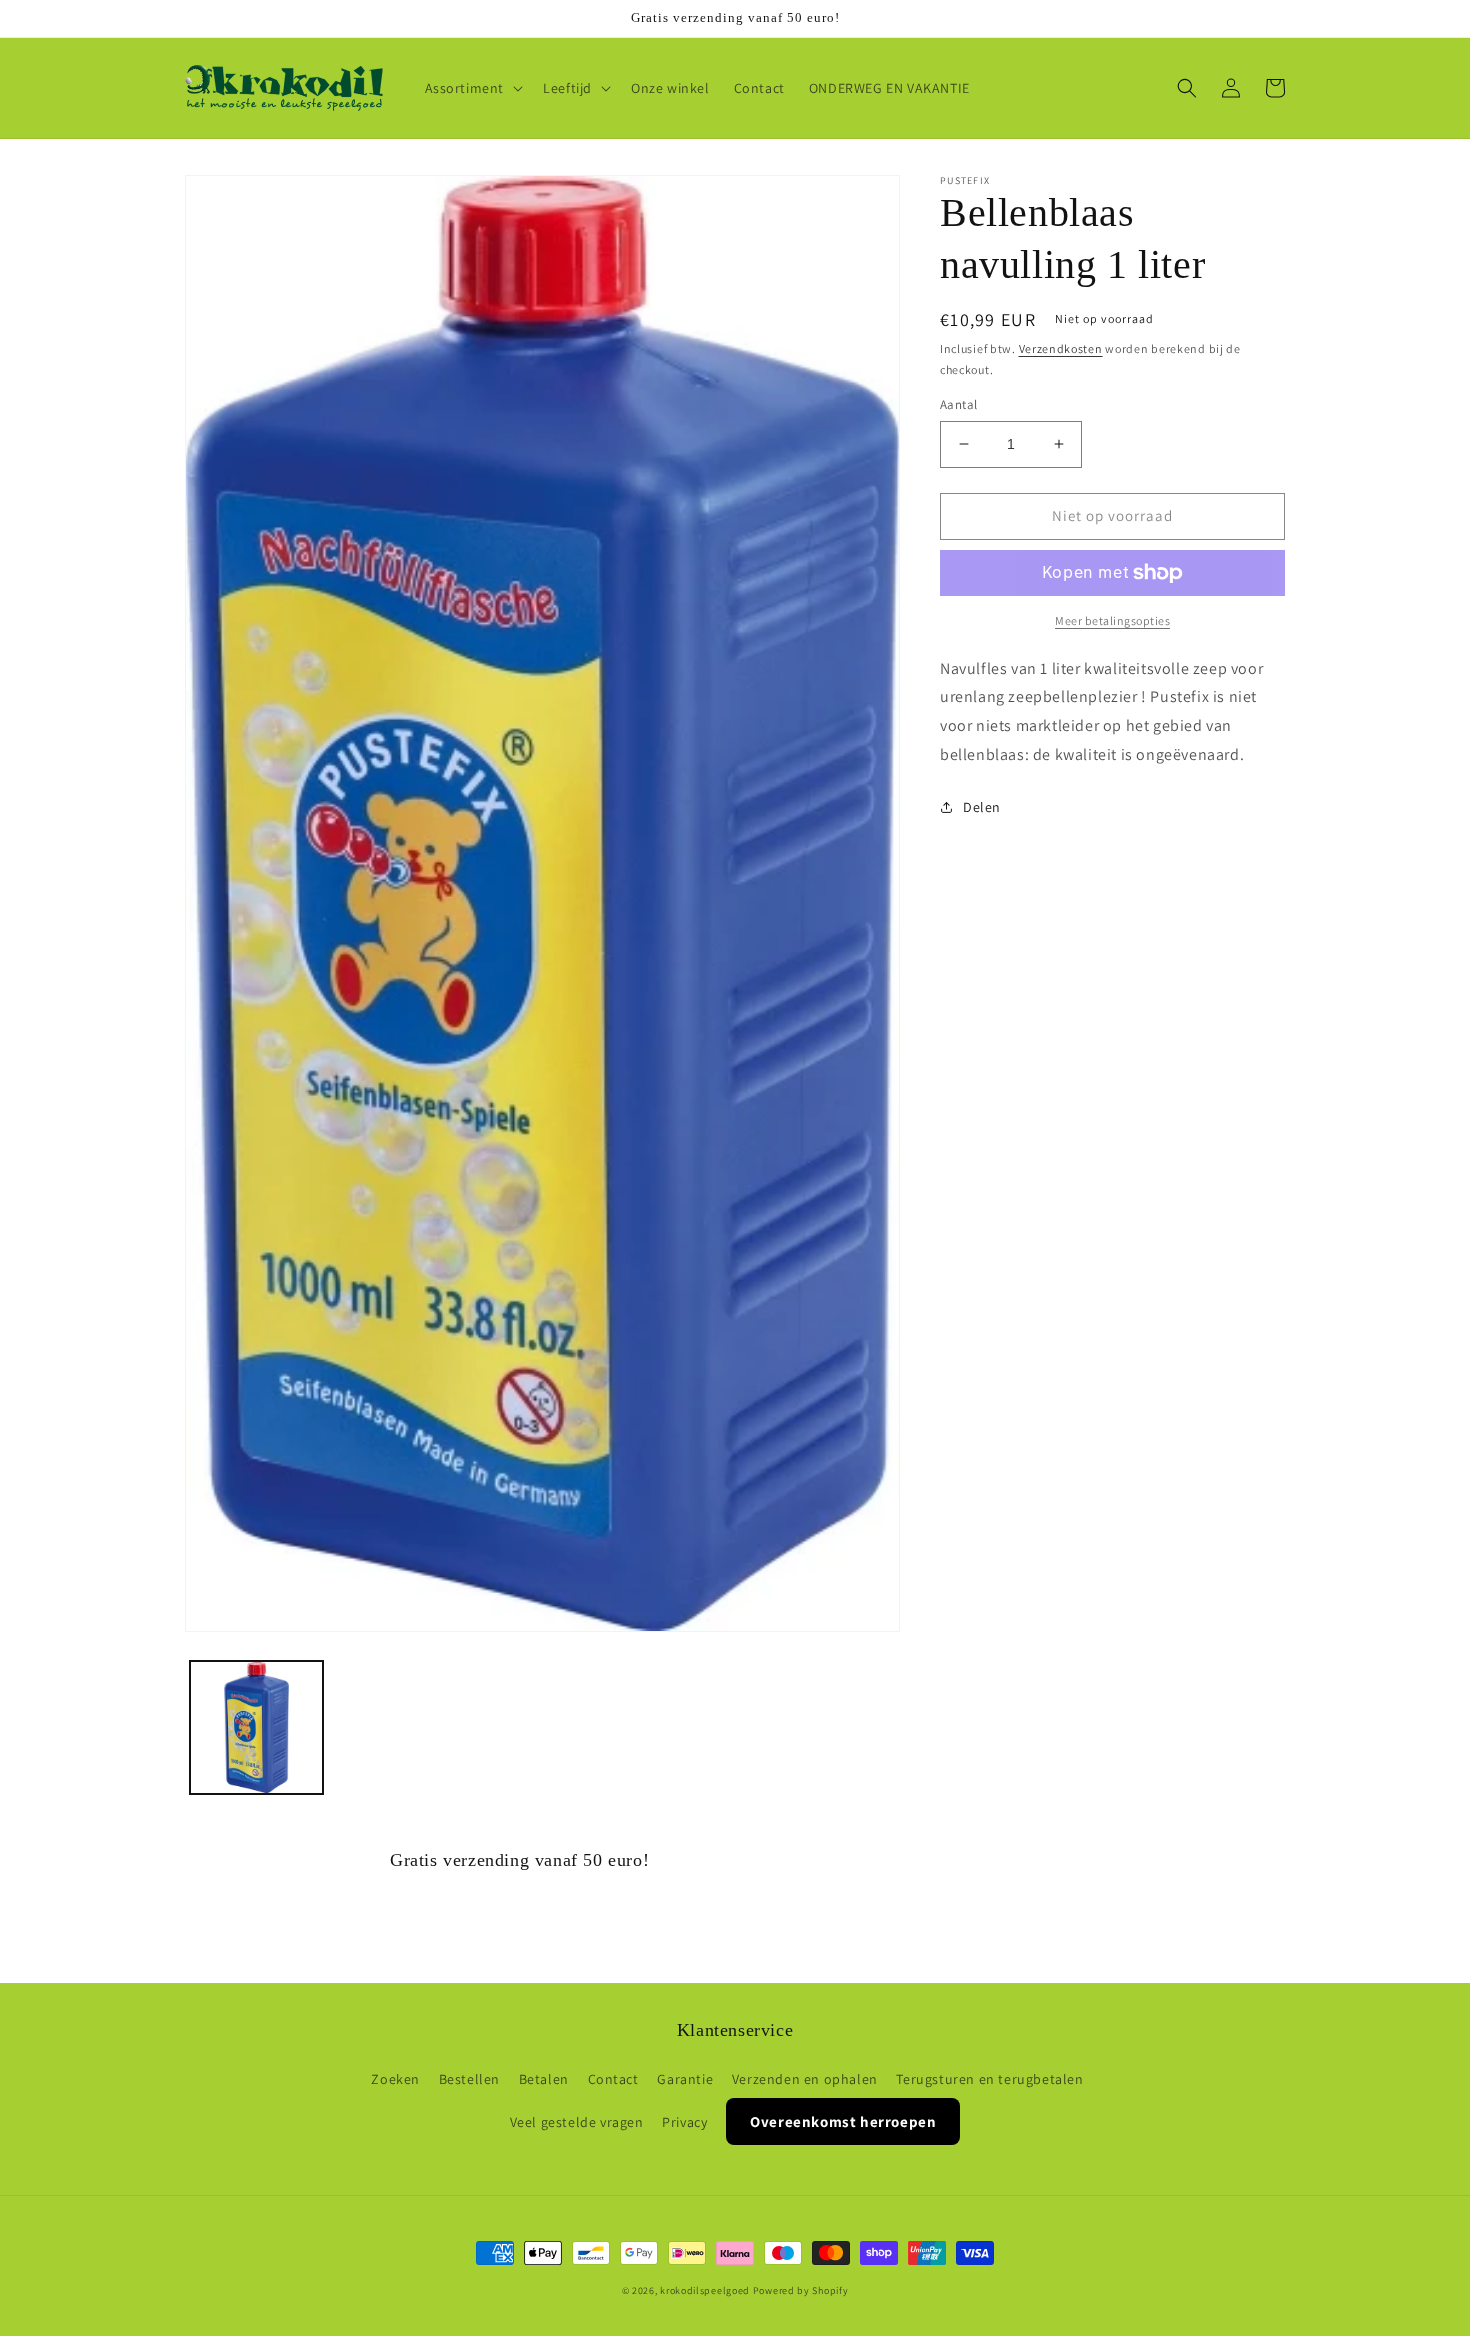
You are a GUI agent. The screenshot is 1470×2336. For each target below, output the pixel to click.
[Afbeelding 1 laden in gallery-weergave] (256, 1727)
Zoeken (395, 2079)
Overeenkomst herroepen (843, 2121)
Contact (613, 2079)
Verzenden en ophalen (805, 2079)
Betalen (544, 2079)
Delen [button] (982, 807)
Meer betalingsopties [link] (1112, 620)
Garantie (685, 2079)
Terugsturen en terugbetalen (989, 2079)
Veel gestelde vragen (577, 2122)
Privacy (684, 2122)
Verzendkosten (1061, 348)
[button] (472, 88)
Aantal (958, 404)
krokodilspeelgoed (705, 2290)
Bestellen (469, 2079)
